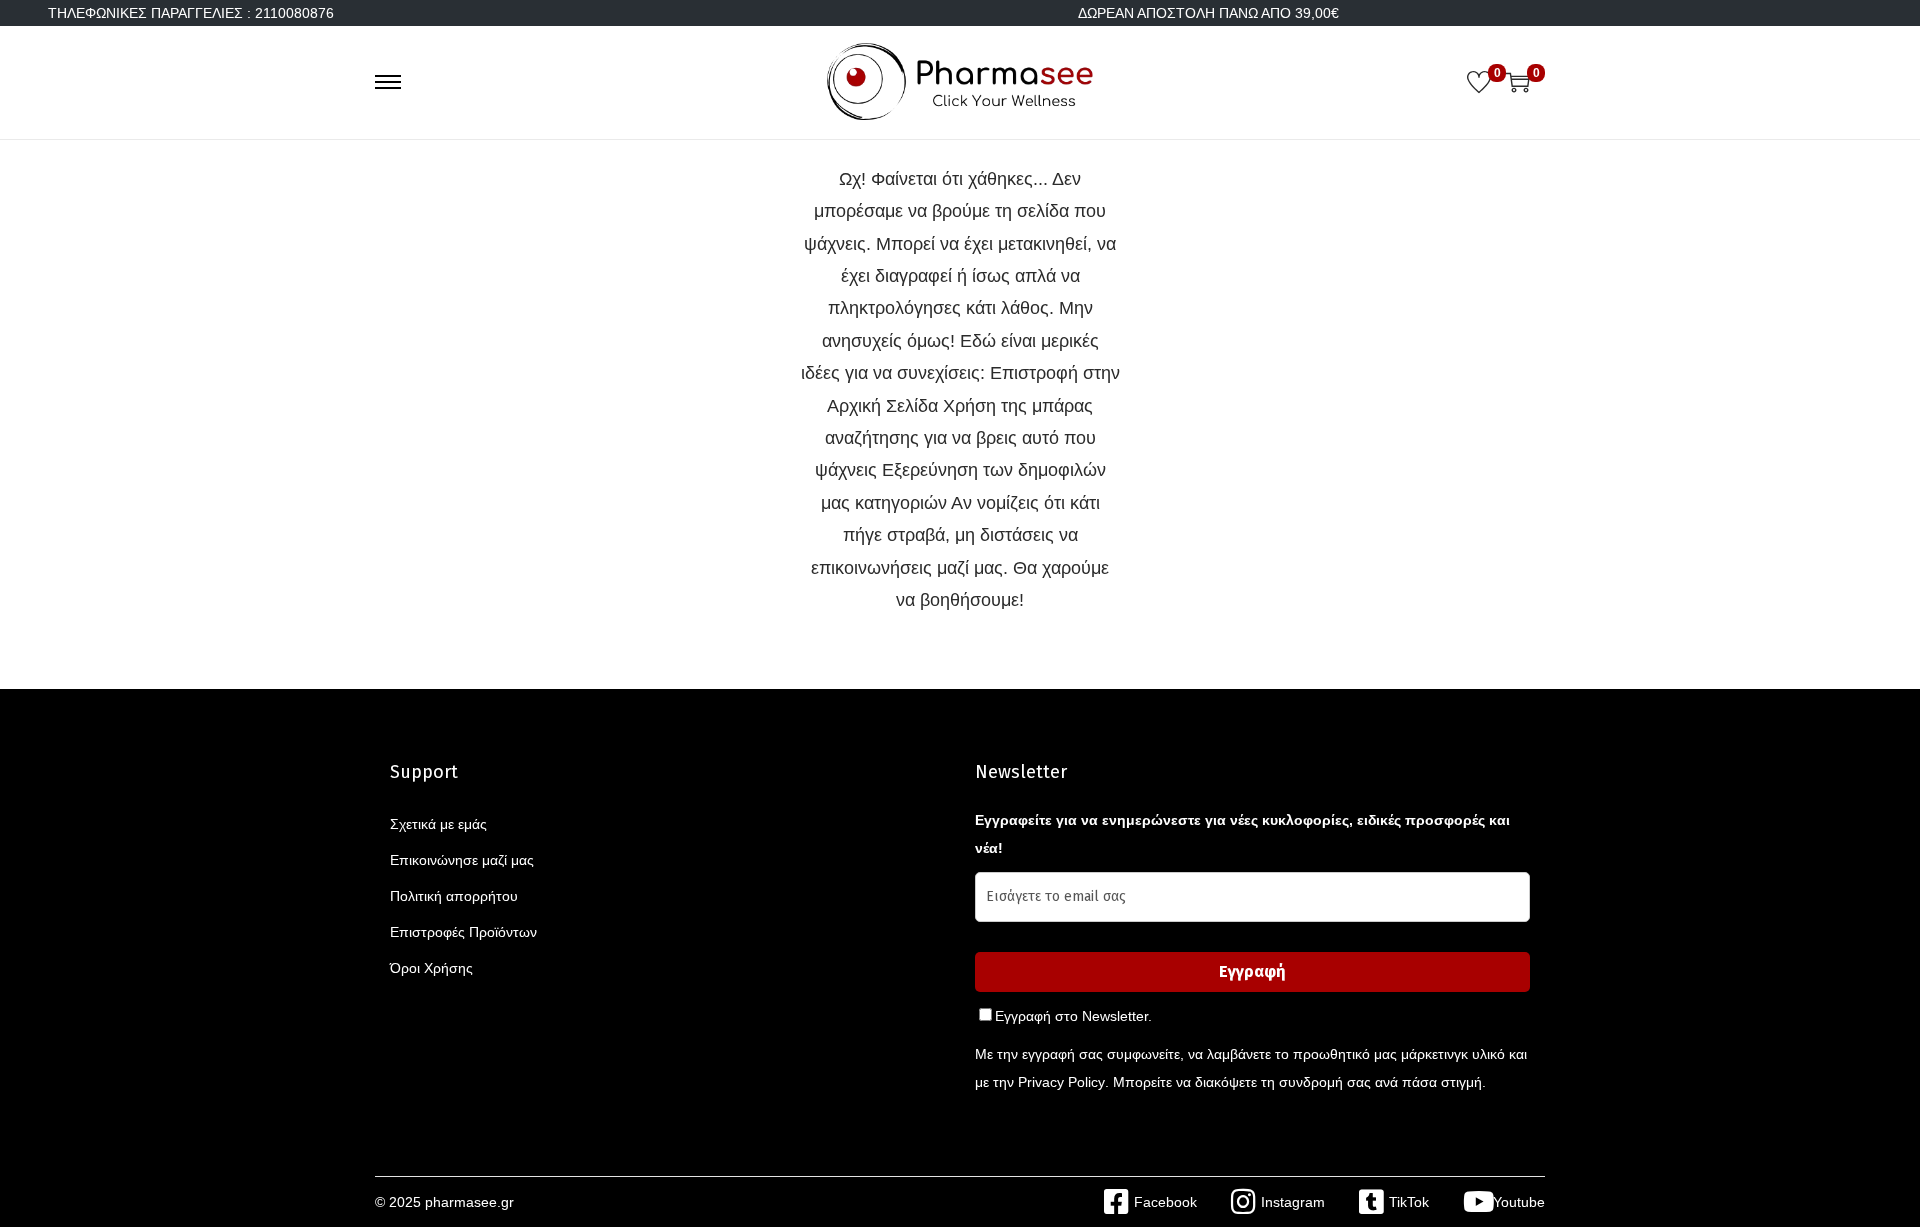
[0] (1479, 82)
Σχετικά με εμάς (438, 824)
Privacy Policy (1061, 1082)
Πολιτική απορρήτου (454, 896)
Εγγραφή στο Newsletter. (1073, 1016)
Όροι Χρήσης (431, 968)
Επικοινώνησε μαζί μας (462, 860)
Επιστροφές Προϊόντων (463, 932)
